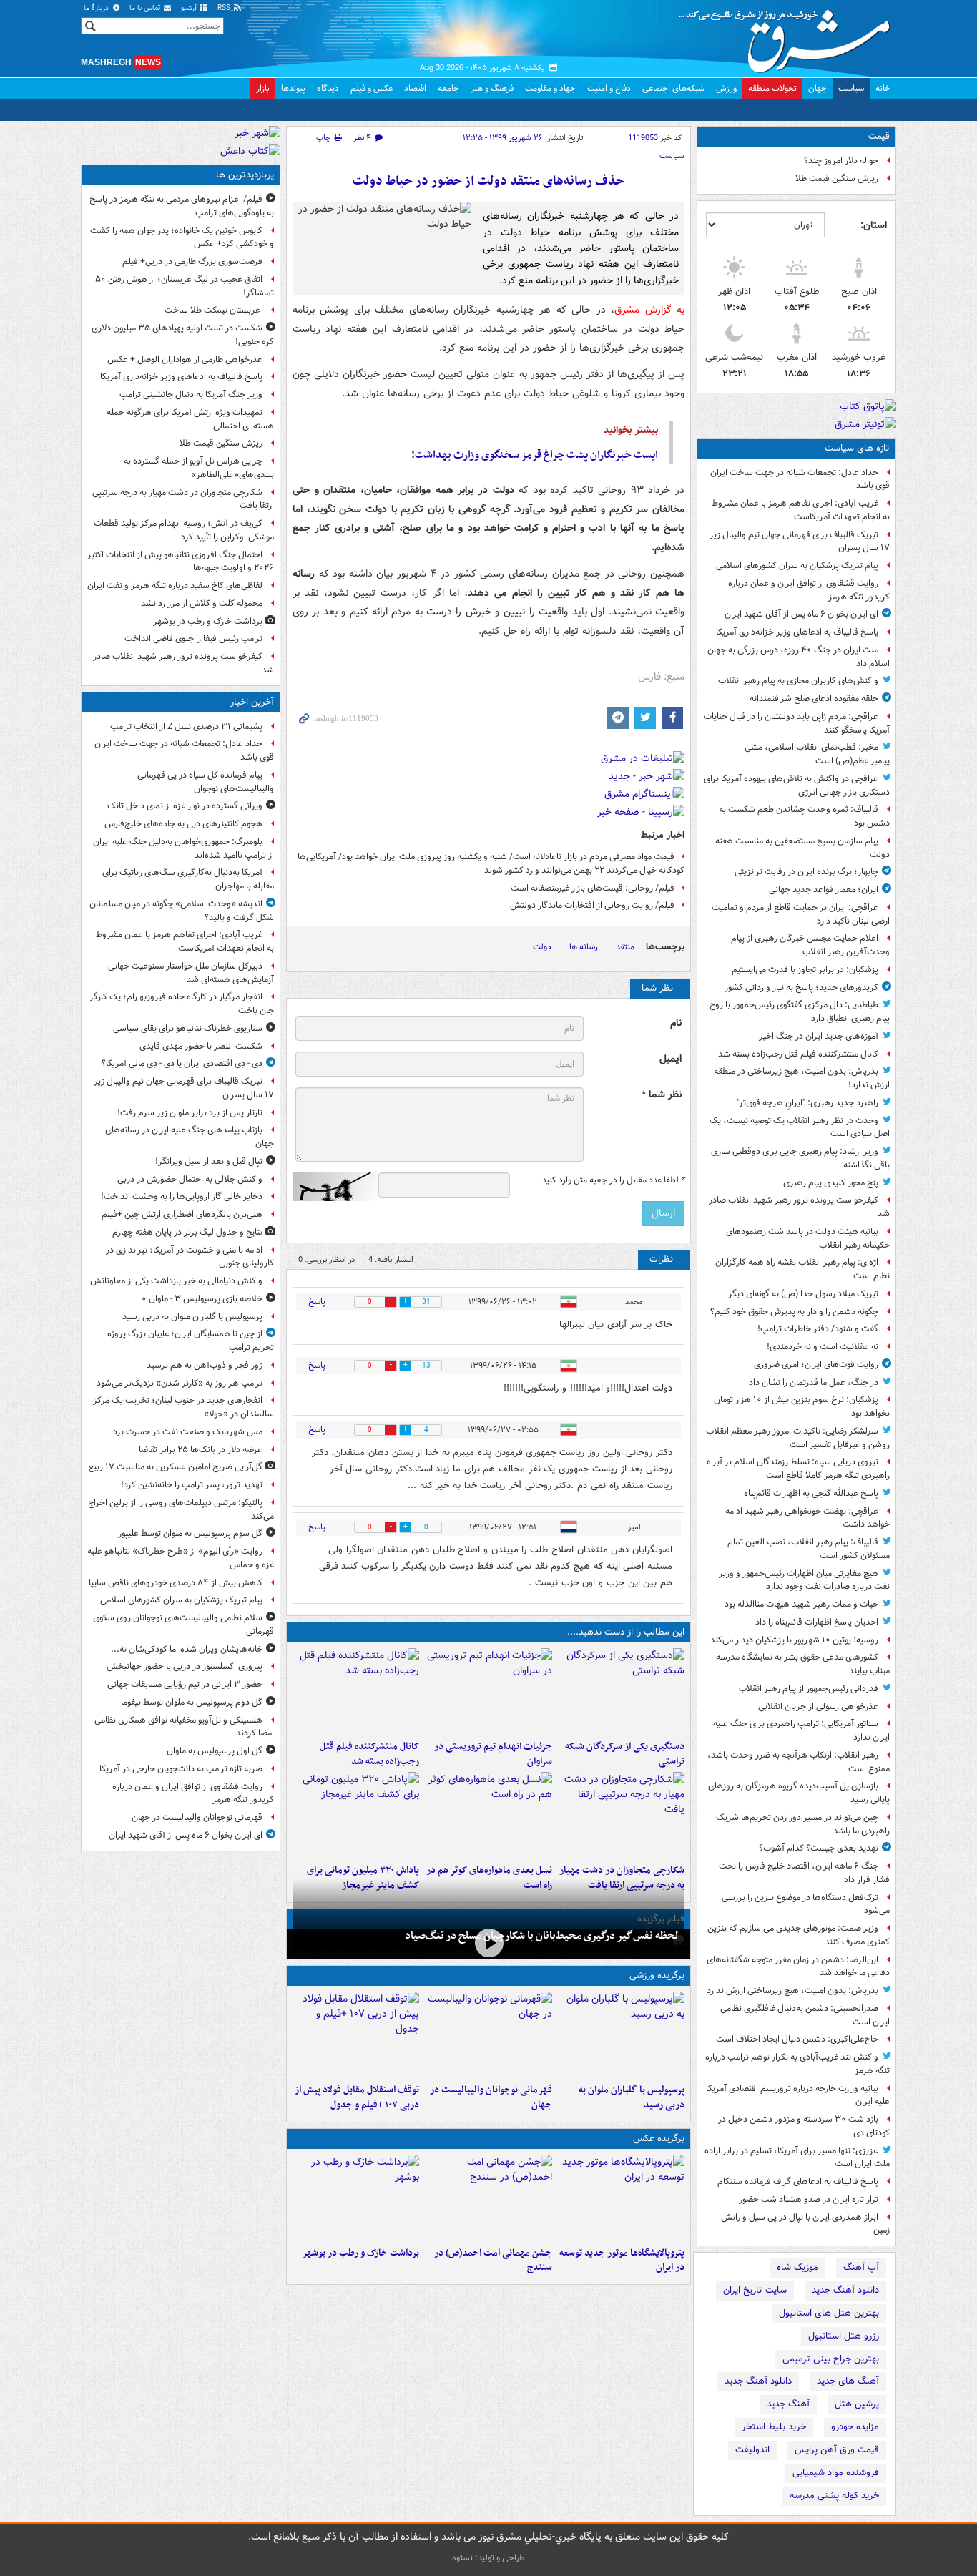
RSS (225, 8)
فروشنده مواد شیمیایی (836, 2473)
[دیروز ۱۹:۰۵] (621, 2198)
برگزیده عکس (659, 2139)
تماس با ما (146, 8)
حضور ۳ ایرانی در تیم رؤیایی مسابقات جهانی (185, 1684)
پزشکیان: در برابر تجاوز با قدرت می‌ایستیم (805, 970)
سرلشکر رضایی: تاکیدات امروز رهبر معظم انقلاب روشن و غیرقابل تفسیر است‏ (798, 1438)
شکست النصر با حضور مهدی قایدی (201, 1046)
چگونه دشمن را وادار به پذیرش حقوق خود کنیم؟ (794, 1312)
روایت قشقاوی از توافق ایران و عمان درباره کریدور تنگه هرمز (809, 590)
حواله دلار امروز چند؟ (841, 161)
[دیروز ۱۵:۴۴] (488, 1691)
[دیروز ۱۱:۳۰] (356, 1815)
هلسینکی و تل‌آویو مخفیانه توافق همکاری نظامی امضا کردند (184, 1727)
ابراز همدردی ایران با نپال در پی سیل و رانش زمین (805, 2224)
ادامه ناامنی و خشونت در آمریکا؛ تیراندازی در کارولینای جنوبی (190, 1257)
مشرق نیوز (789, 36)
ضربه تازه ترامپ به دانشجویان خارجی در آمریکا (181, 1769)
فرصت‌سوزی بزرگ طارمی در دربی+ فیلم (192, 261)
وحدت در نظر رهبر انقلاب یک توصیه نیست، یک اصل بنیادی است (800, 1127)
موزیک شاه (797, 2267)
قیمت (879, 136)
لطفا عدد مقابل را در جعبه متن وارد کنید (613, 1180)
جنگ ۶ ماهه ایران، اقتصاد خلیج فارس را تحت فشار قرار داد (804, 1873)
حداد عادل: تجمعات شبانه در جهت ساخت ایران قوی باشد (800, 479)
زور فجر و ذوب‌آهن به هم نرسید (205, 1365)
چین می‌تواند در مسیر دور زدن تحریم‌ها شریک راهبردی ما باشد (803, 1824)
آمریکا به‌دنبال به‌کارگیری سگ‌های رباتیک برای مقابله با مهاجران (188, 879)
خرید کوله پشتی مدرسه (834, 2496)
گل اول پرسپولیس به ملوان (215, 1751)
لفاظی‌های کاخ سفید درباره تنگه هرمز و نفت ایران (175, 586)
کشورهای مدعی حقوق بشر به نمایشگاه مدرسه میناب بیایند (803, 1664)
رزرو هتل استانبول (844, 2336)
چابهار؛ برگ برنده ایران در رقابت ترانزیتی (806, 872)
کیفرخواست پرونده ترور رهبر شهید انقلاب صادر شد (799, 1207)
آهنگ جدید (788, 2404)
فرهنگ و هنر (492, 88)
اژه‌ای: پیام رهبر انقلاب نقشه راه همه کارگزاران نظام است (802, 1269)
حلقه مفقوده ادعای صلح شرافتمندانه (814, 699)
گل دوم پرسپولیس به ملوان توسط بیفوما (192, 1702)
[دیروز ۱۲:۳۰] (356, 1691)
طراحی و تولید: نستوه (488, 2558)
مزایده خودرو (855, 2427)
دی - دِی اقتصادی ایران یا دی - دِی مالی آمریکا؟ (182, 1063)
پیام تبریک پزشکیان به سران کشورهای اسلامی (797, 565)
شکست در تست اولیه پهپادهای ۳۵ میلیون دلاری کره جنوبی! (183, 335)
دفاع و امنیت (609, 88)
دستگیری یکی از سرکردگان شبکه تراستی (625, 1754)
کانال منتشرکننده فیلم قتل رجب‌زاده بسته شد (798, 1054)
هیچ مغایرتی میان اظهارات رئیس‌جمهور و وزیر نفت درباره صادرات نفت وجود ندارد (804, 1580)
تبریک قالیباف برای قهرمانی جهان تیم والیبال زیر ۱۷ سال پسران (800, 542)
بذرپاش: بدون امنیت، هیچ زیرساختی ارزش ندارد (792, 1990)
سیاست (851, 88)
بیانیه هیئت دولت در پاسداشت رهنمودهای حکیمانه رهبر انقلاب (808, 1238)
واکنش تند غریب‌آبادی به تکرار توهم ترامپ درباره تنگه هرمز (797, 2064)
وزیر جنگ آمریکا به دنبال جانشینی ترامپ (191, 395)
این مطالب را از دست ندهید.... (626, 1632)
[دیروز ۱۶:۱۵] (488, 1943)
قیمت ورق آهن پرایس (837, 2450)
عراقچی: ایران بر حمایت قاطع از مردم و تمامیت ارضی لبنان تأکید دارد (801, 914)
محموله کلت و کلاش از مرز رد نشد (202, 603)
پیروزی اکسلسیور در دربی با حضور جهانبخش (185, 1666)
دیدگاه (328, 88)
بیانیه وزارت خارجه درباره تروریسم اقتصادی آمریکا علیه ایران (798, 2095)
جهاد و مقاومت (550, 88)
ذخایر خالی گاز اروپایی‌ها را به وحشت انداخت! (182, 1196)
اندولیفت (752, 2450)
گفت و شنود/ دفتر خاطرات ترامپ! (818, 1329)
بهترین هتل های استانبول (829, 2313)
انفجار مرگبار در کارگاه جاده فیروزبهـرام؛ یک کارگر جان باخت (182, 1004)
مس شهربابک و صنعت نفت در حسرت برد (188, 1432)
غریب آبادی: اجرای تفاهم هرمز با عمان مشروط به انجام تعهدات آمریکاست (801, 510)
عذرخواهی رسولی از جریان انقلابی (818, 1706)
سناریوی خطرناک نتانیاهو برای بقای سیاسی (188, 1028)
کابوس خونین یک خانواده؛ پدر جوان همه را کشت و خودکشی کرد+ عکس (182, 237)
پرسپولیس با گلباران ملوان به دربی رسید (632, 2097)
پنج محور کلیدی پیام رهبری (831, 1183)
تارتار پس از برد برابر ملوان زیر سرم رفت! (190, 1113)
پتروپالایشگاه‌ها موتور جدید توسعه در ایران (622, 2261)
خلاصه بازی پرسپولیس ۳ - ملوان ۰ (202, 1299)
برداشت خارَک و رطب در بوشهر (360, 2253)
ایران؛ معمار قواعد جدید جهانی (824, 890)
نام (676, 1023)
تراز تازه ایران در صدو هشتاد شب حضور (809, 2199)
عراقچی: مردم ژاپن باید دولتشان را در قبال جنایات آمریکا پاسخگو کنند (797, 723)
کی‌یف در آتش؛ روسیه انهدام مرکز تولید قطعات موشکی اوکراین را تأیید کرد (184, 530)
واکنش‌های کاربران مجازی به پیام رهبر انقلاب (798, 681)
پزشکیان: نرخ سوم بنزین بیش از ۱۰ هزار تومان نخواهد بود (802, 1406)
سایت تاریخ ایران (755, 2290)
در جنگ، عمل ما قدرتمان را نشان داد (814, 1382)
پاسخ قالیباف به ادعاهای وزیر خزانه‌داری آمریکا (797, 632)
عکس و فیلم (372, 88)
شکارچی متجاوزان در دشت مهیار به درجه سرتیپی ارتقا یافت (183, 499)
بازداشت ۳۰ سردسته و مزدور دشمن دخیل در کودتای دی (804, 2126)
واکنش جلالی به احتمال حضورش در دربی (190, 1179)
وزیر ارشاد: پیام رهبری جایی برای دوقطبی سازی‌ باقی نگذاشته (800, 1158)
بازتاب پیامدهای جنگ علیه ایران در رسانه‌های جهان (190, 1137)
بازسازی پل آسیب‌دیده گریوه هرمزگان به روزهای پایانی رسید (799, 1793)
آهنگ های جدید (848, 2381)
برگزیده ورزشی (657, 1975)
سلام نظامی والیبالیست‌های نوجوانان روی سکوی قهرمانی (183, 1625)
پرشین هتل (857, 2404)
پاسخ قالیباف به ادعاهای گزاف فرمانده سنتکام (798, 2181)
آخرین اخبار (252, 702)
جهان (818, 88)
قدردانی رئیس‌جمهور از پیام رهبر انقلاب (809, 1689)
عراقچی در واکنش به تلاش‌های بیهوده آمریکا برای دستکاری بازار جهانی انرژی (797, 785)
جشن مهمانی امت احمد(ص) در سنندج (493, 2261)
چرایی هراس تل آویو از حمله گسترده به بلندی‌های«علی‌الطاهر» (199, 468)
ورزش (726, 88)
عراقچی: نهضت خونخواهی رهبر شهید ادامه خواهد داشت (807, 1518)
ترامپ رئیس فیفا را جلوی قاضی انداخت (193, 638)
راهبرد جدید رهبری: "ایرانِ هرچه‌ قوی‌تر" (807, 1103)
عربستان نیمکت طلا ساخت (213, 310)
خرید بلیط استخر (774, 2427)
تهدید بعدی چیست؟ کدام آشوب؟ (819, 1848)
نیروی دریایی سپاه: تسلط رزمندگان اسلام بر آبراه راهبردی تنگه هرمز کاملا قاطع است (798, 1469)
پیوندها (293, 88)
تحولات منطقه (772, 88)
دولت (542, 947)
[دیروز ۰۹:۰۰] (356, 2198)
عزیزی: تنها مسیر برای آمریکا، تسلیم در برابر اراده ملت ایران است (797, 2158)
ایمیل (671, 1059)
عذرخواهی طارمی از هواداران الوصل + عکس (185, 359)
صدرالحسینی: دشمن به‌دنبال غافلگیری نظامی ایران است (805, 2015)
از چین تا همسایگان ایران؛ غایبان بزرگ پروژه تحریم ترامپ (191, 1341)
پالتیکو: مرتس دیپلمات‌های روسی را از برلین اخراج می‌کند (181, 1509)
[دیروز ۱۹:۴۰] (488, 2034)
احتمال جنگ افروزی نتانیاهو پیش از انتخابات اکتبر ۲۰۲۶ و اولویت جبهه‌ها (181, 562)
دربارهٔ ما (97, 8)
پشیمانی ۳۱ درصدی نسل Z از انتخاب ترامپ (186, 726)
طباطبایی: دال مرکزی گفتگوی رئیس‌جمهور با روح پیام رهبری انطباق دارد (800, 1012)
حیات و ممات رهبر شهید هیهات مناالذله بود (801, 1604)
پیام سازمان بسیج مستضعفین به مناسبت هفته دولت (802, 848)
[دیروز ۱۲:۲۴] (621, 1815)
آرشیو (190, 8)
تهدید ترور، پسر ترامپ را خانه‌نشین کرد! (192, 1485)
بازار (263, 88)
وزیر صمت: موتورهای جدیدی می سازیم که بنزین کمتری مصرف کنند (799, 1935)
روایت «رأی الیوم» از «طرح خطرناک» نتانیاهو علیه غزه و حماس (181, 1558)
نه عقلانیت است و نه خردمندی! (823, 1347)
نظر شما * (662, 1095)
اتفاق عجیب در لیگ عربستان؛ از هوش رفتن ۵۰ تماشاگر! (185, 286)
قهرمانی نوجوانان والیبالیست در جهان (491, 2097)
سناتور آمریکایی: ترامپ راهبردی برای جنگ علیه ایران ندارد (801, 1730)
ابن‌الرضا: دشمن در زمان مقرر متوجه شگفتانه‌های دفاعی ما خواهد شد (798, 1967)
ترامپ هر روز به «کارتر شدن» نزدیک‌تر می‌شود (180, 1383)
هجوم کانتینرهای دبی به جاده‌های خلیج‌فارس (183, 824)
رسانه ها (584, 947)
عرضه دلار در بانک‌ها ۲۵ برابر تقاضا (201, 1450)
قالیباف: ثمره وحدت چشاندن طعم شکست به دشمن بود (804, 816)
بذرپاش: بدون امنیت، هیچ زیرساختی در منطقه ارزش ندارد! (802, 1078)
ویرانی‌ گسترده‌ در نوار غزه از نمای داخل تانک (185, 806)
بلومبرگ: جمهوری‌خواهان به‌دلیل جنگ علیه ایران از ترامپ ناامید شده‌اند (183, 848)
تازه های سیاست (857, 448)
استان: (874, 225)
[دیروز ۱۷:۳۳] (621, 1691)
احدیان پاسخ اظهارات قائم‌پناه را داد (817, 1622)
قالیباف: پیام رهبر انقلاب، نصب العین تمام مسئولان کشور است (809, 1549)
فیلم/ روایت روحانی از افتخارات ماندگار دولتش (592, 905)
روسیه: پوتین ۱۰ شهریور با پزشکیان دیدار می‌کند (794, 1640)
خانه (883, 88)
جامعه (448, 88)
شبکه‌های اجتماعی (673, 88)
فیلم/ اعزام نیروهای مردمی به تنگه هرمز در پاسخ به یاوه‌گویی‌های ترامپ (182, 206)
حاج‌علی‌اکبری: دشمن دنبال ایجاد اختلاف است (797, 2039)
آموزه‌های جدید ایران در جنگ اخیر (819, 1036)
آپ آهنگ (861, 2267)
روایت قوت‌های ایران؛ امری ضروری (816, 1365)
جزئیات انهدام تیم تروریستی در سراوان (493, 1754)
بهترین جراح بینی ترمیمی (831, 2359)
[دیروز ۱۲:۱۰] (488, 1815)
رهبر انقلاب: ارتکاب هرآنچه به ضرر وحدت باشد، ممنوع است (799, 1762)
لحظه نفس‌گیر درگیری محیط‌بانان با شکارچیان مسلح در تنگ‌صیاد (542, 1936)
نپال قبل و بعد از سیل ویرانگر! (209, 1161)
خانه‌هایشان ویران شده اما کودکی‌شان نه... (187, 1649)
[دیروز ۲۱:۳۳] (621, 2034)
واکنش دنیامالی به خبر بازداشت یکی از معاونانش (176, 1281)
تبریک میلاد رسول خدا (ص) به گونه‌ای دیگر (803, 1294)
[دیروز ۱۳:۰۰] (488, 2198)
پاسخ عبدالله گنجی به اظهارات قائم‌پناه (811, 1493)
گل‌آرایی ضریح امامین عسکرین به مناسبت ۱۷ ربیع (176, 1467)
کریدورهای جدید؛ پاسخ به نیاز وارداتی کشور (801, 988)
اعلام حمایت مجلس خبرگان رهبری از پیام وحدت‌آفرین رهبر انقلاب (810, 945)
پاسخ (317, 1302)
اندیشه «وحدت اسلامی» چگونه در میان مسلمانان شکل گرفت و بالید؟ (182, 911)
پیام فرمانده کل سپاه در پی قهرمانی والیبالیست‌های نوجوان (206, 782)
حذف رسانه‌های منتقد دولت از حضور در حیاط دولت (488, 181)
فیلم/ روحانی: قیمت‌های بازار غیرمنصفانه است (593, 888)
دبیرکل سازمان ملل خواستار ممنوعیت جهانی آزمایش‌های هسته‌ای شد (191, 973)
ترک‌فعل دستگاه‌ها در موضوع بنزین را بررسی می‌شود (806, 1904)
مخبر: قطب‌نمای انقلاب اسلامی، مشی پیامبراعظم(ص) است (817, 754)
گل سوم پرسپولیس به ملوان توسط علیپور (190, 1533)
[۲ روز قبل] (356, 2034)
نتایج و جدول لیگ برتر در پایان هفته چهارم (187, 1232)
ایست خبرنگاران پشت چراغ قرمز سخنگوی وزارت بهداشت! (535, 455)
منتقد (625, 947)
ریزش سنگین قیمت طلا (837, 178)
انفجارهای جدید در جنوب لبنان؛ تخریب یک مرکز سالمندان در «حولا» (183, 1407)
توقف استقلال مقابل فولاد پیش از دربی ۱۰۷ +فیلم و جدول (357, 2097)
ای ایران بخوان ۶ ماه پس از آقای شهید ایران (801, 614)
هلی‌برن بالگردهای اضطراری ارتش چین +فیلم (182, 1214)
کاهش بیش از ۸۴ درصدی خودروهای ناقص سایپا (176, 1583)
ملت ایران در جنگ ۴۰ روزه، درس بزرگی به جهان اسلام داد (799, 657)
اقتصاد (415, 88)
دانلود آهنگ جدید (845, 2290)
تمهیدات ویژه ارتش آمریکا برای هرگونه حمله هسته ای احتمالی (190, 419)
